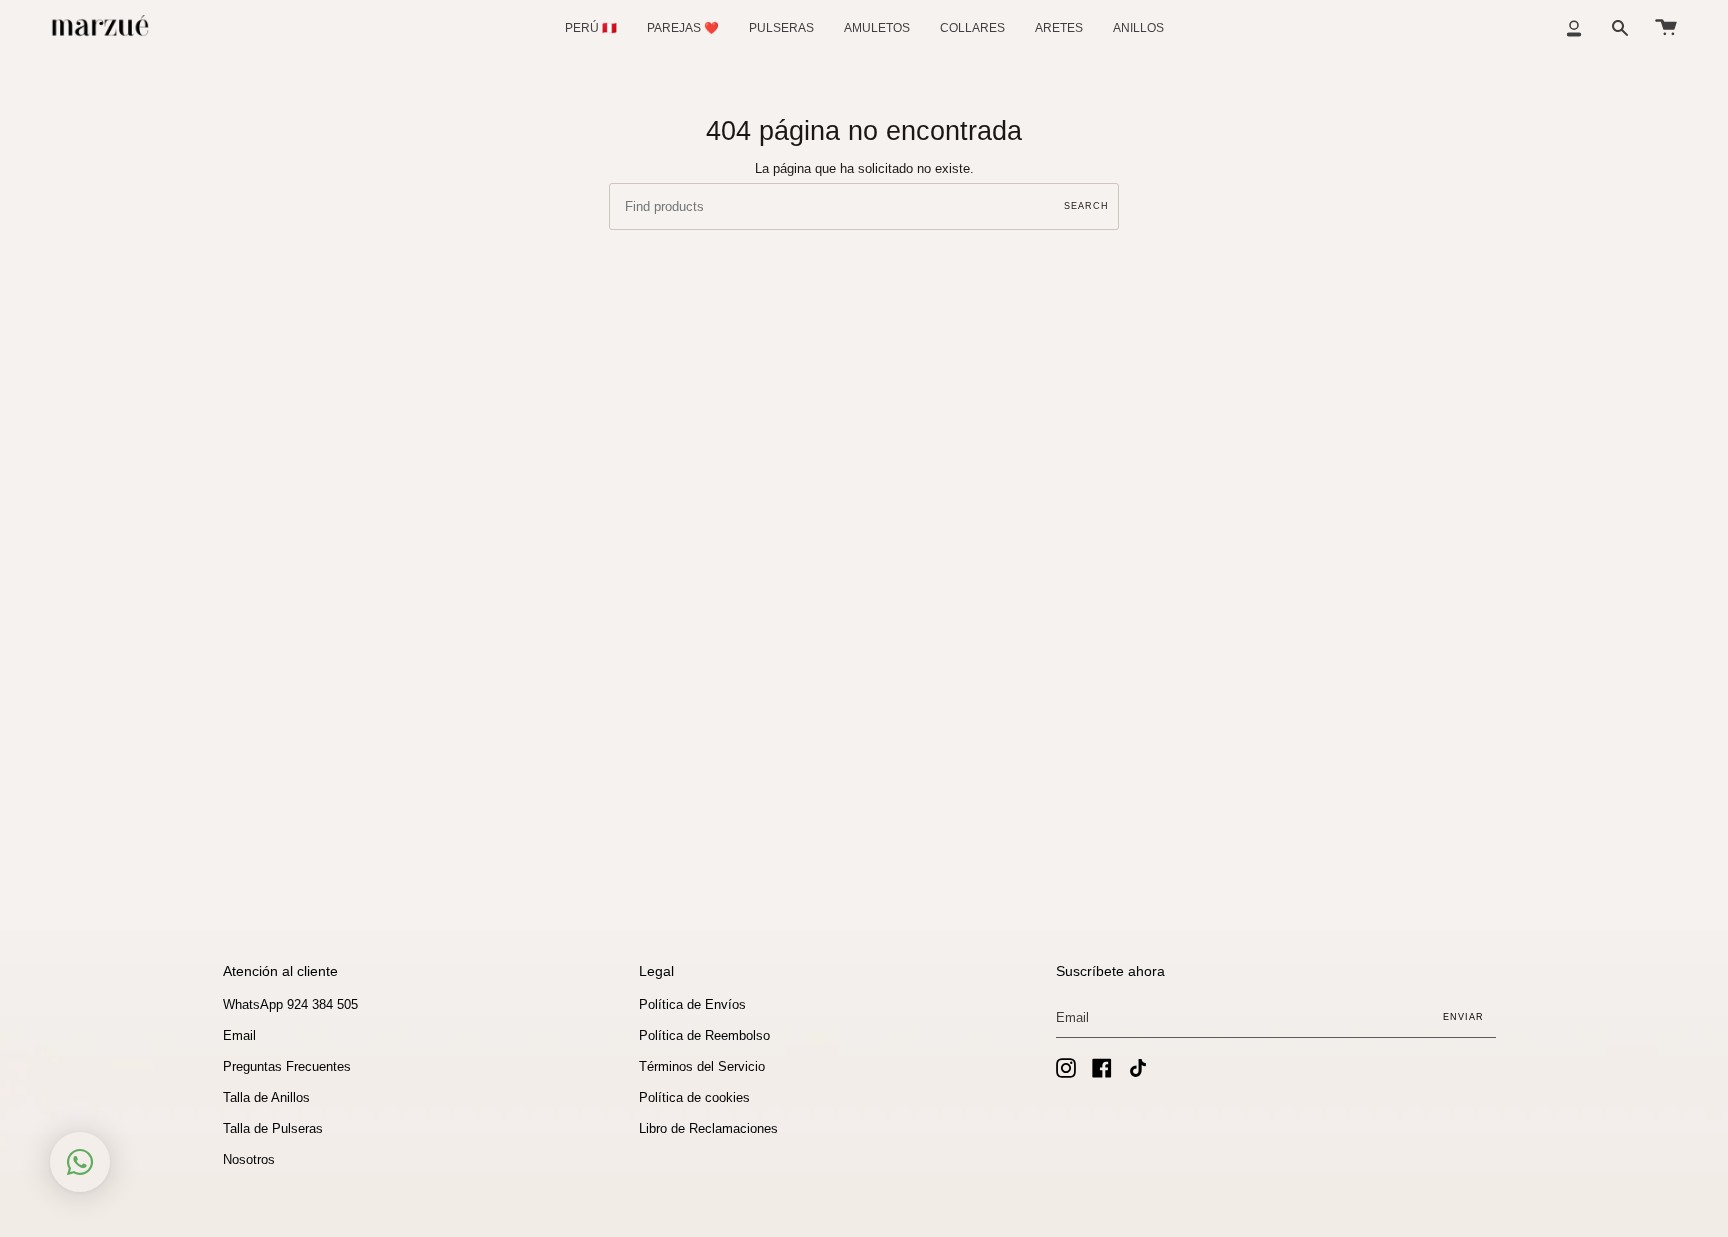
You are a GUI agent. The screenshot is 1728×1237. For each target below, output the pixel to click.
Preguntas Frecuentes (287, 1066)
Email (239, 1035)
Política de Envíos (692, 1004)
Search (1086, 206)
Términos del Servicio (702, 1066)
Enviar (1463, 1017)
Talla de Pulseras (273, 1128)
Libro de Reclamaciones (708, 1128)
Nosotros (249, 1159)
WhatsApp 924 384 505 (290, 1004)
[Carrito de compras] (1666, 27)
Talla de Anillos (266, 1097)
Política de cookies (694, 1097)
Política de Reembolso (704, 1035)
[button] (781, 27)
